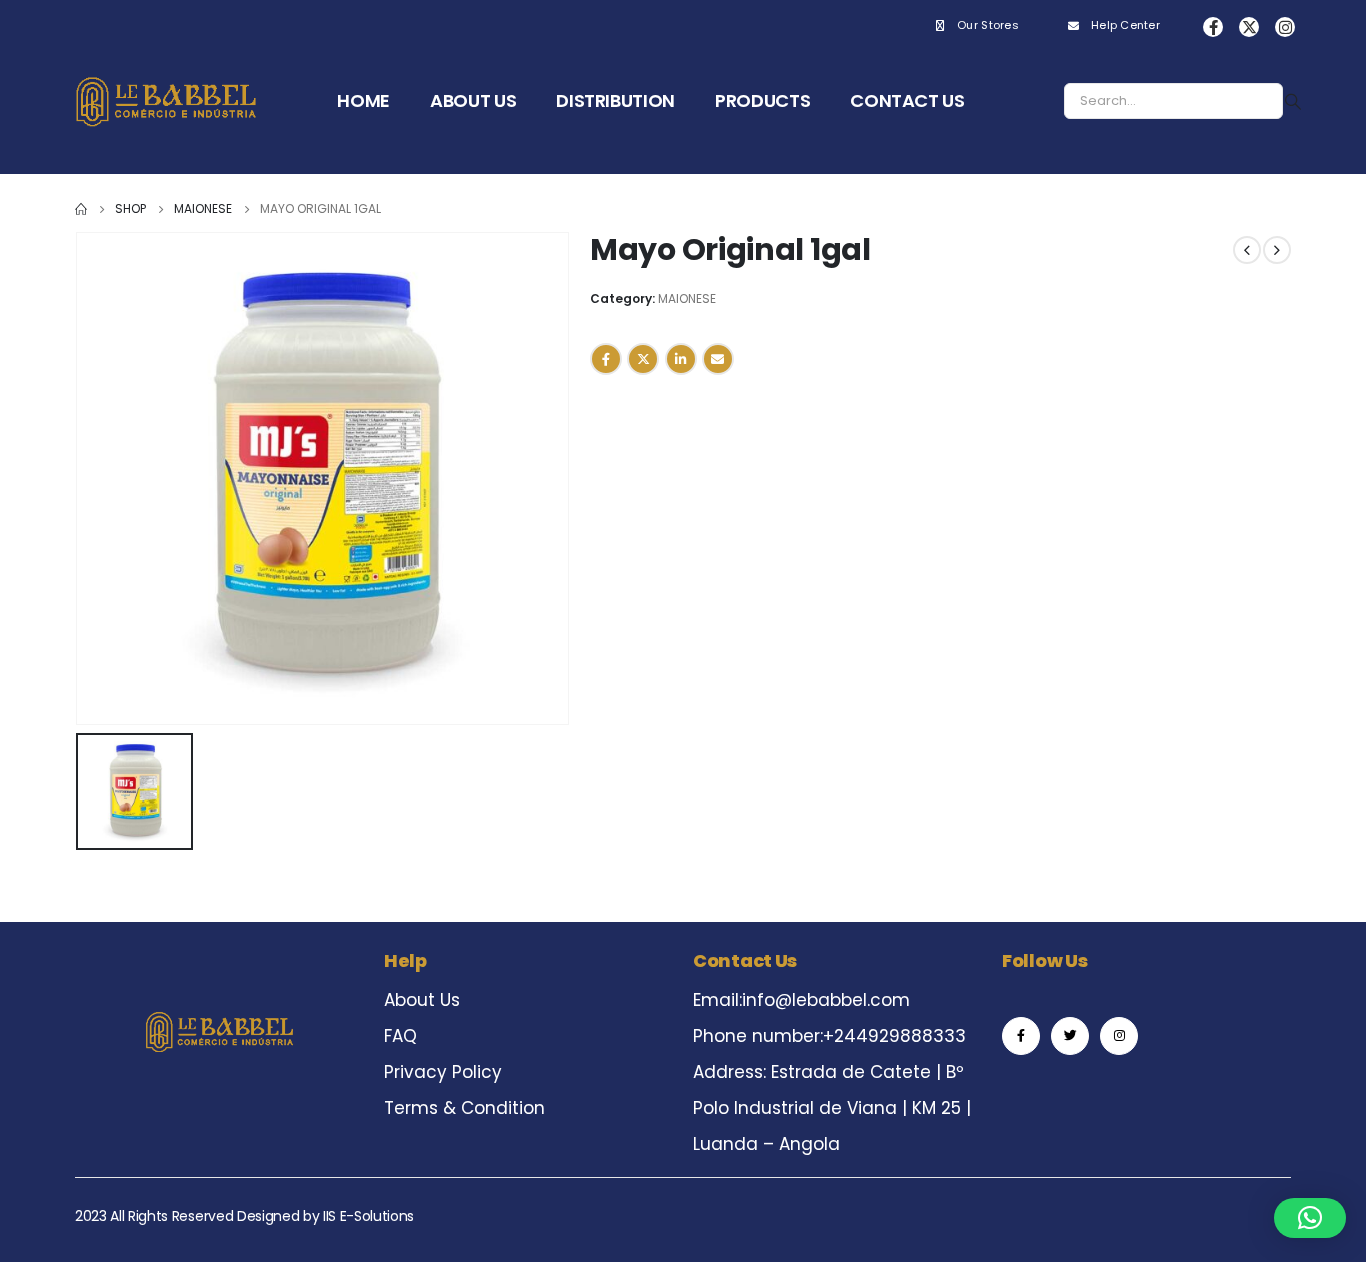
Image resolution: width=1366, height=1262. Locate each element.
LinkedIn (681, 359)
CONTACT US (907, 100)
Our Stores (988, 25)
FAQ (400, 1036)
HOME (363, 100)
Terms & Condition (464, 1108)
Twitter (643, 359)
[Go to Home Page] (81, 209)
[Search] (1293, 101)
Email (718, 359)
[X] (1249, 27)
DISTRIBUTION (615, 100)
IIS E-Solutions (368, 1216)
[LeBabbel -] (166, 101)
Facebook (606, 359)
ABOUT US (473, 100)
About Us (422, 1000)
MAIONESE (687, 298)
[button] (1310, 1218)
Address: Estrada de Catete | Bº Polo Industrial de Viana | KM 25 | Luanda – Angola (832, 1108)
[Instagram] (1285, 27)
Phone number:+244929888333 (829, 1036)
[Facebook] (1213, 27)
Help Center (1125, 25)
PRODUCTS (762, 100)
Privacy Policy (443, 1072)
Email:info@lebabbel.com (801, 1000)
